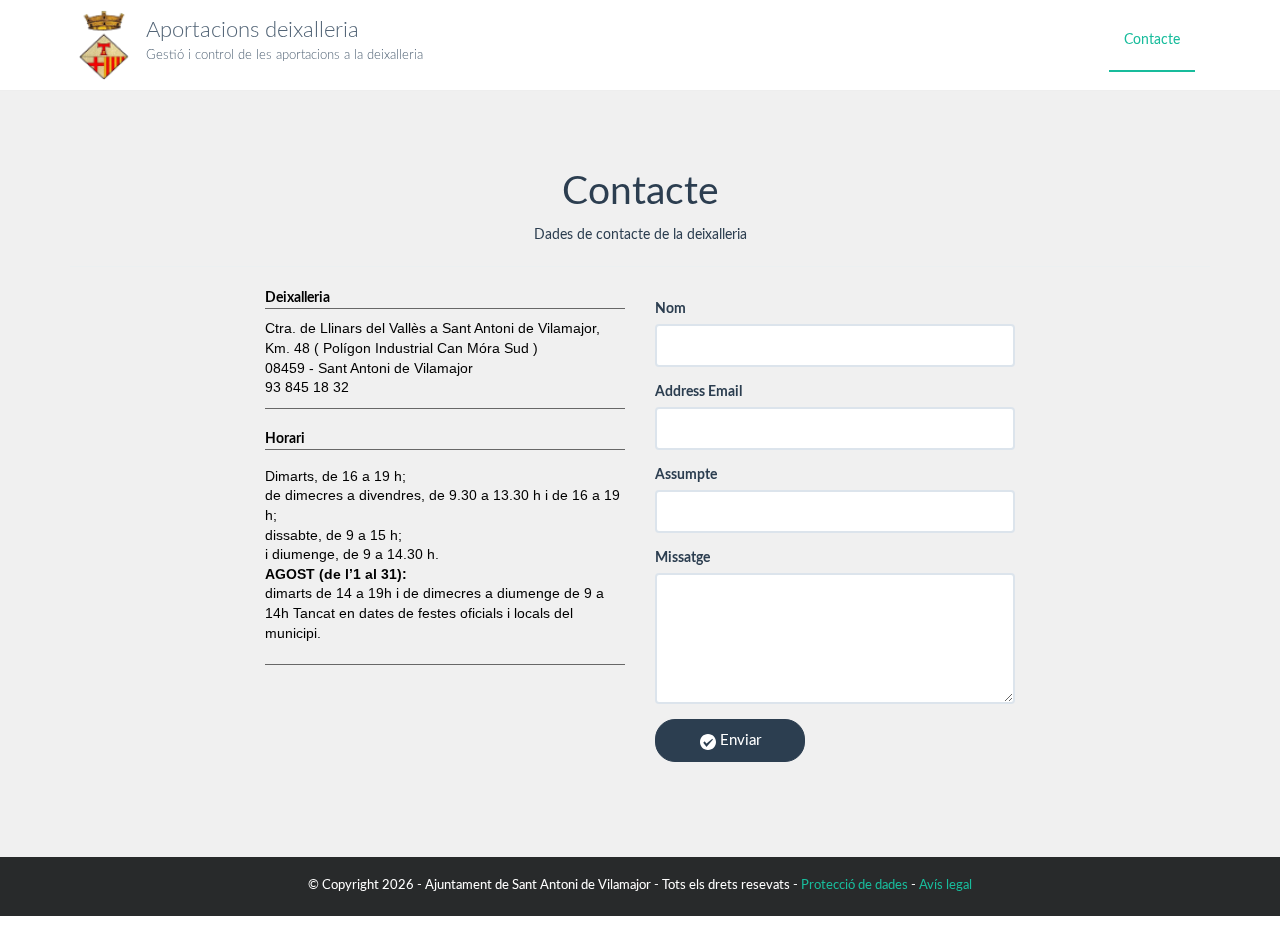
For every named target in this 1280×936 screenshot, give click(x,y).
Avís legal (945, 885)
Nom (670, 309)
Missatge (682, 558)
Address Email (698, 392)
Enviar (738, 740)
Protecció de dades (854, 885)
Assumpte (686, 475)
